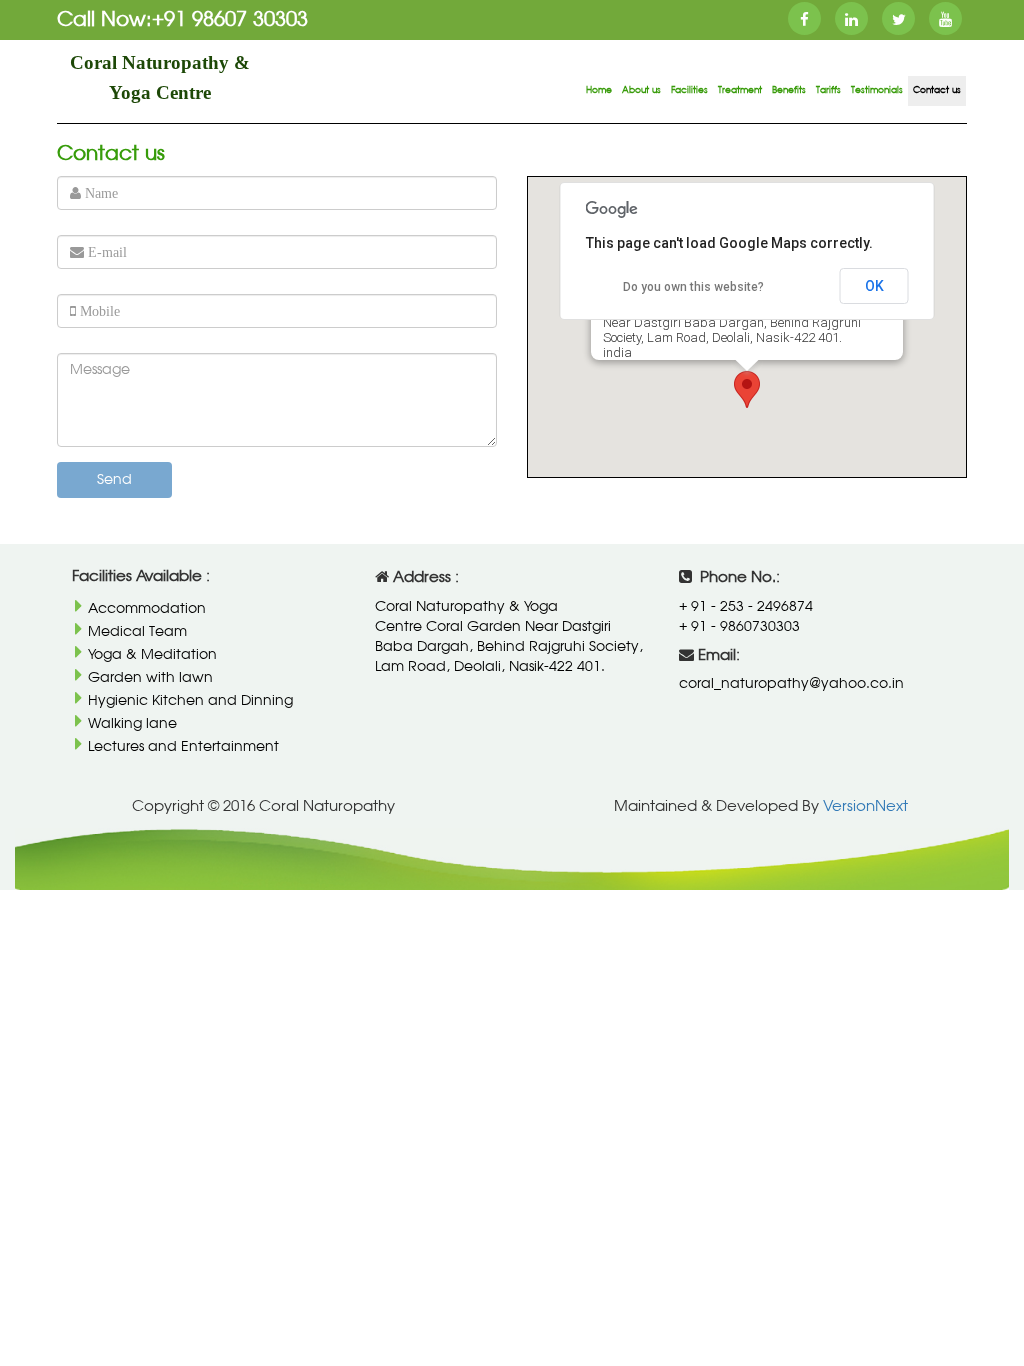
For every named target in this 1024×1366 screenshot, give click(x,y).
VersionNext (863, 807)
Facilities (689, 90)
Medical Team (136, 632)
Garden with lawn (149, 678)
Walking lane (131, 724)
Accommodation (146, 609)
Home (599, 90)
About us (641, 90)
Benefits (789, 90)
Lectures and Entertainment (182, 747)
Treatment (740, 90)
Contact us (937, 90)
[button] (747, 389)
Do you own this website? (693, 287)
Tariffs (828, 90)
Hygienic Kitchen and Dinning (189, 701)
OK (874, 286)
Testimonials (877, 90)
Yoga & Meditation (151, 655)
